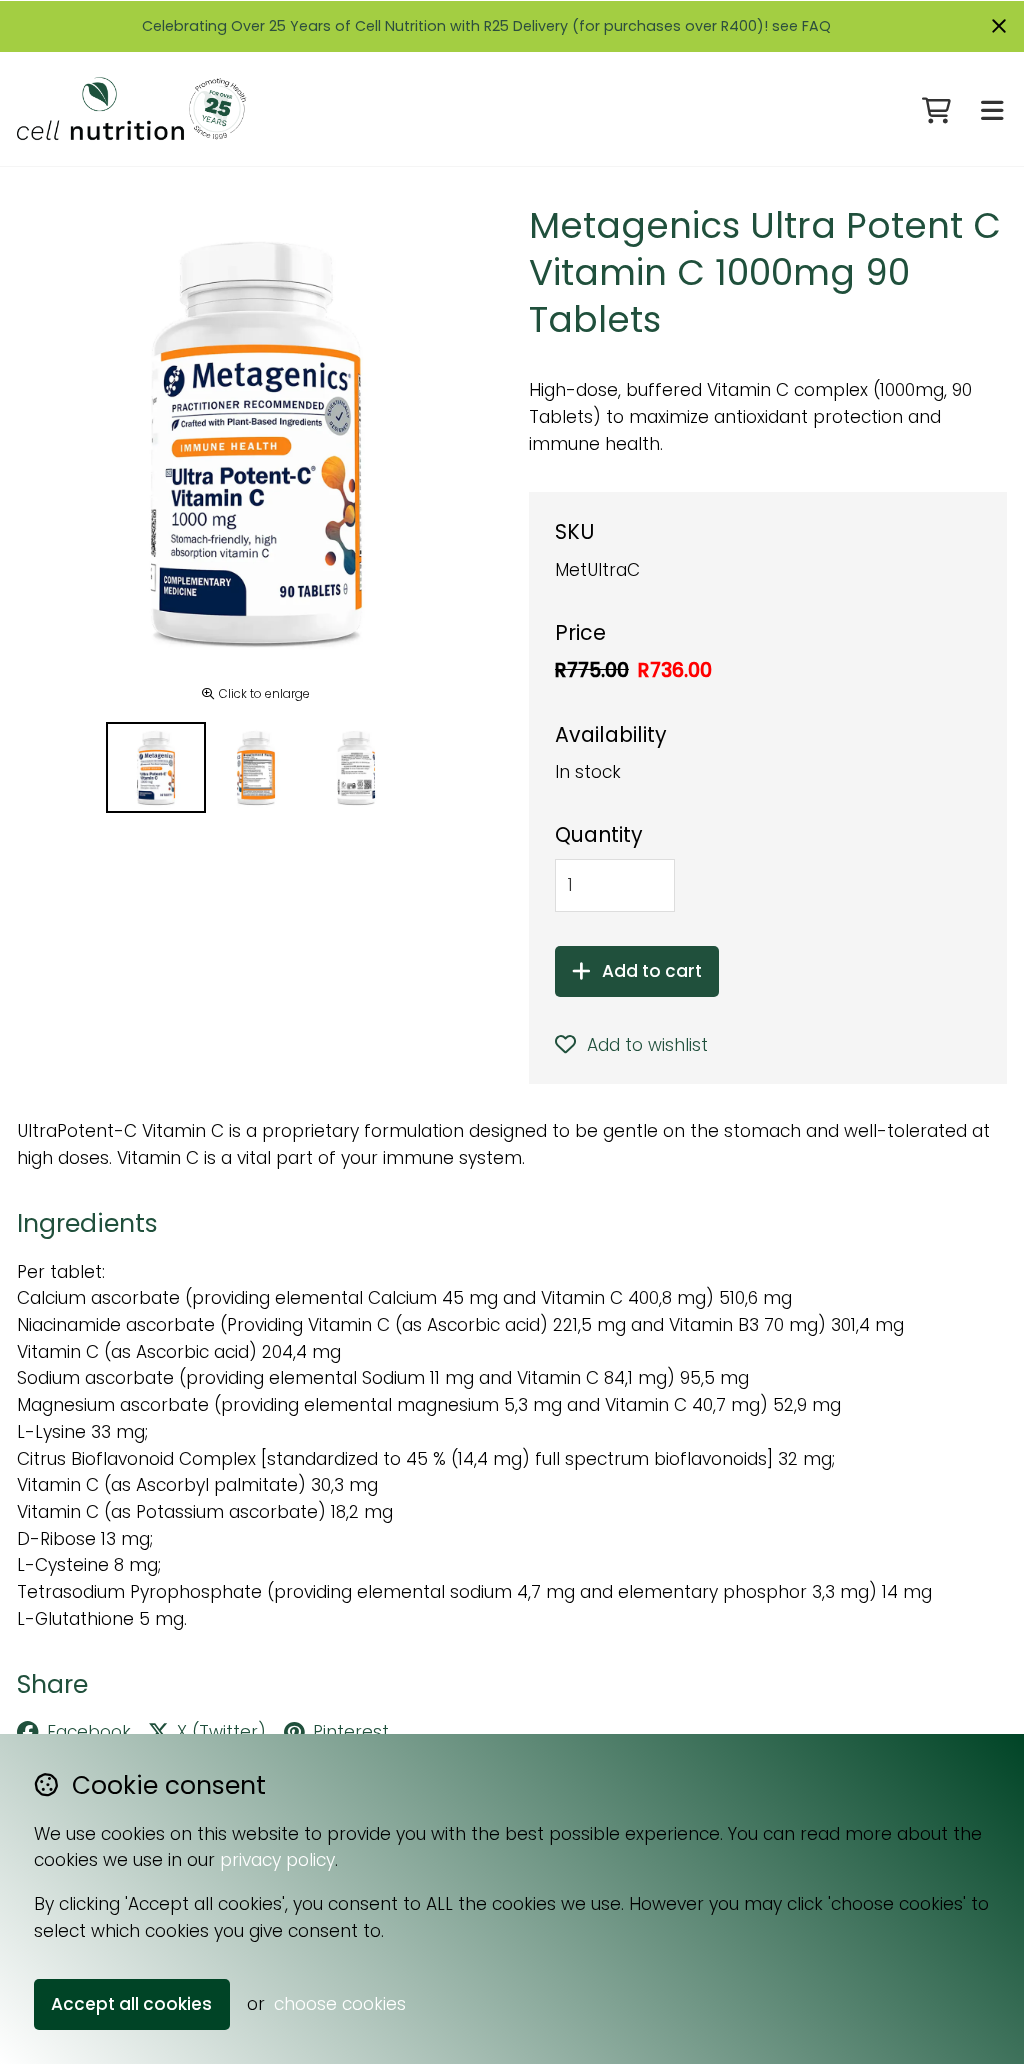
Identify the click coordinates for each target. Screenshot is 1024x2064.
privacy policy (277, 1860)
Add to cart (652, 971)
